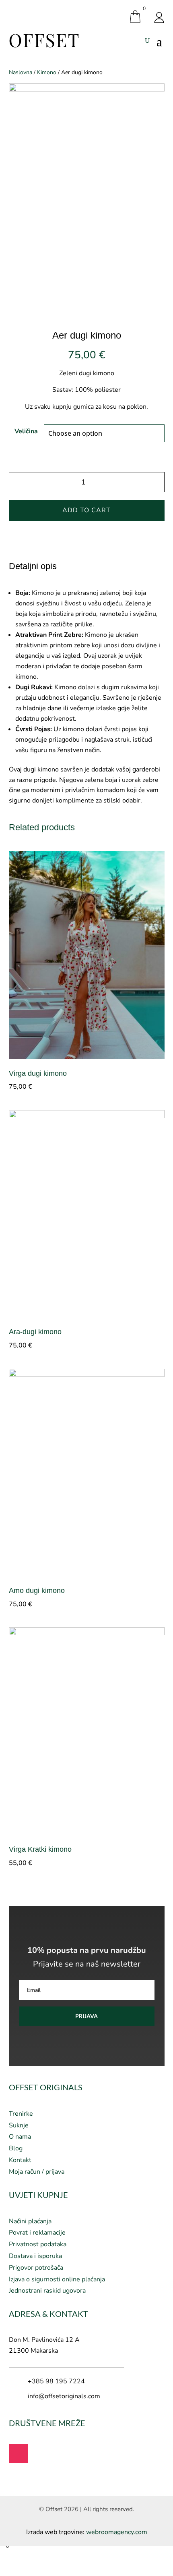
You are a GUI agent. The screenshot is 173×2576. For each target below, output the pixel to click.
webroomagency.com (117, 2532)
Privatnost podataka (38, 2244)
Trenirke (21, 2114)
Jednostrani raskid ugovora (47, 2291)
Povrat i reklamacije (37, 2233)
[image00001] (87, 89)
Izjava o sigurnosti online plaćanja (57, 2279)
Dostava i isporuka (35, 2256)
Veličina (26, 431)
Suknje (19, 2125)
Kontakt (20, 2160)
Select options (158, 1085)
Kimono (47, 72)
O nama (20, 2137)
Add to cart (86, 510)
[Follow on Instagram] (19, 2453)
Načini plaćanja (30, 2221)
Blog (16, 2148)
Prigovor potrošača (36, 2268)
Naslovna (21, 72)
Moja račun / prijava (37, 2172)
